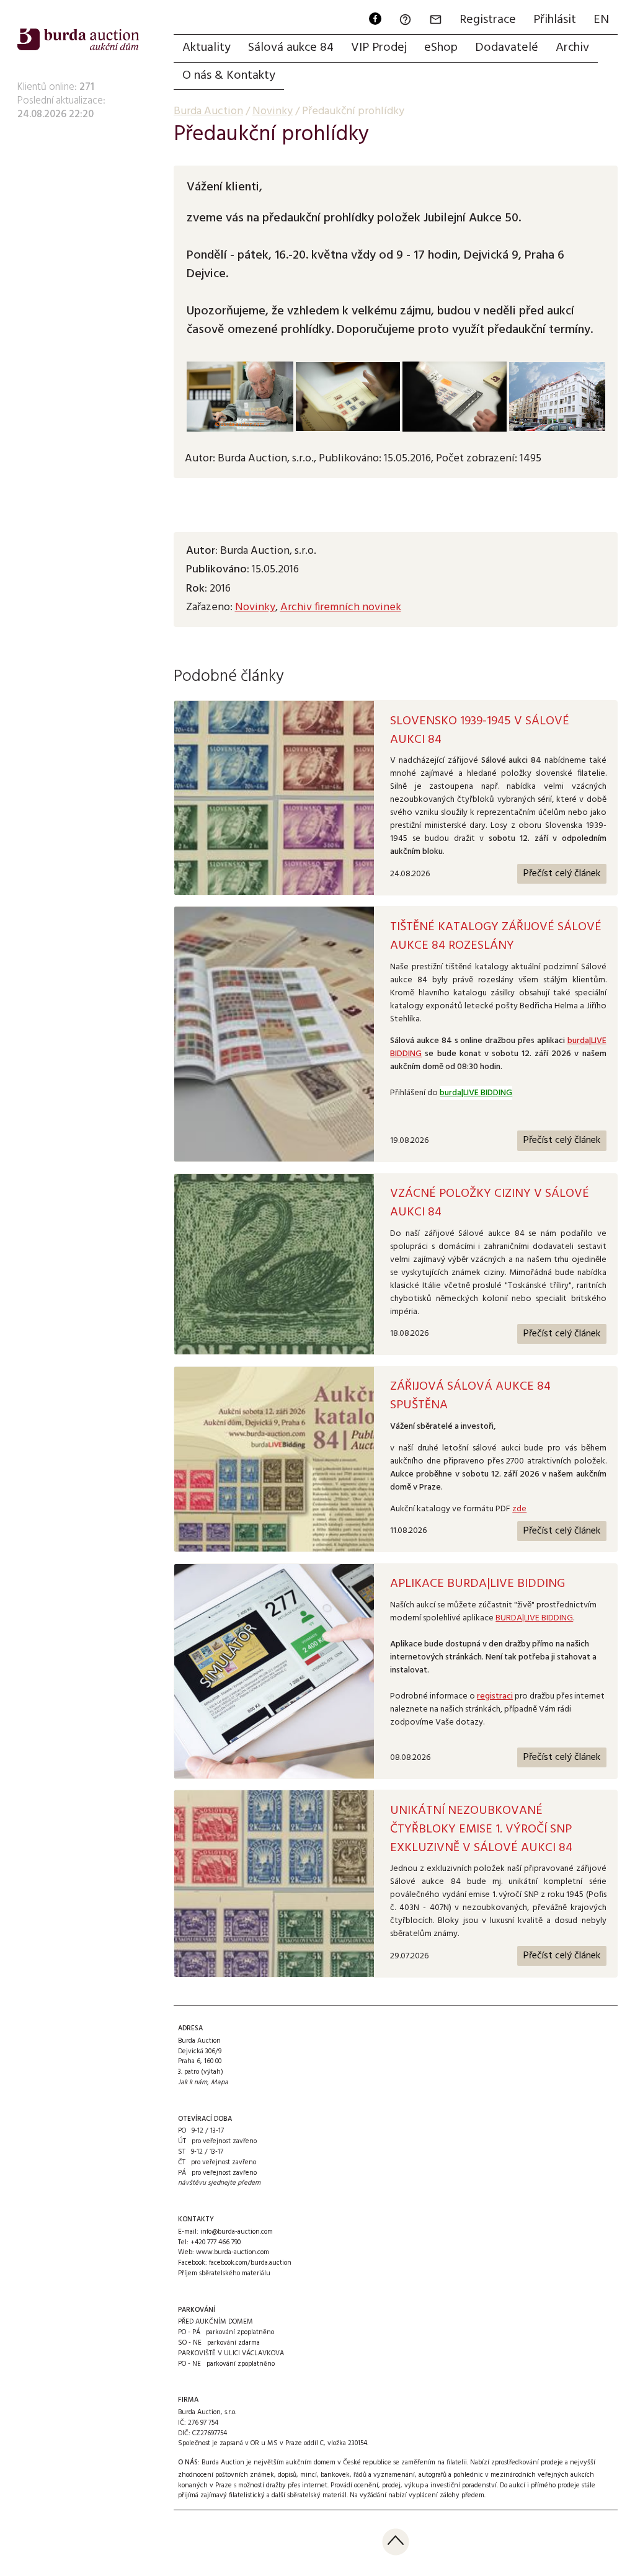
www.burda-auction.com (233, 2252)
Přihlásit (555, 20)
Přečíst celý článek (562, 874)
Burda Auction (208, 111)
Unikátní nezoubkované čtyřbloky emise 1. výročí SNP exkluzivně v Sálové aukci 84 (481, 1829)
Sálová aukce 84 (291, 48)
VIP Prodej (379, 48)
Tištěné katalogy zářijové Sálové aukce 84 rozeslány (496, 936)
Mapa (220, 2082)
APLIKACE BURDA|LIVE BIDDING (477, 1584)
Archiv (572, 48)
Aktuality (206, 48)
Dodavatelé (507, 48)
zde (519, 1509)
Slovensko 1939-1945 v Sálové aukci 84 (480, 731)
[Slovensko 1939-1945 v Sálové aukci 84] (274, 798)
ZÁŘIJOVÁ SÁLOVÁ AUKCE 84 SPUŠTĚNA (470, 1396)
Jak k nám (193, 2082)
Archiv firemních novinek (341, 607)
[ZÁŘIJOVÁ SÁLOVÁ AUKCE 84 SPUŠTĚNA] (274, 1459)
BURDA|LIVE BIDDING (534, 1618)
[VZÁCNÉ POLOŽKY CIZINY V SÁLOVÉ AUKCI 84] (274, 1264)
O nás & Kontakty (229, 76)
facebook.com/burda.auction (250, 2263)
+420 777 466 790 (215, 2242)
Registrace (488, 20)
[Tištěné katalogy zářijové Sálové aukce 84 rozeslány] (274, 1034)
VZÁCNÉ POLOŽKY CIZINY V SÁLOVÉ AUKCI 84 (490, 1203)
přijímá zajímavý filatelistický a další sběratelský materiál (262, 2495)
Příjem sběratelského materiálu (224, 2273)
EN (601, 20)
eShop (441, 48)
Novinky (255, 607)
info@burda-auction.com (237, 2232)
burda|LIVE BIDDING (476, 1093)
